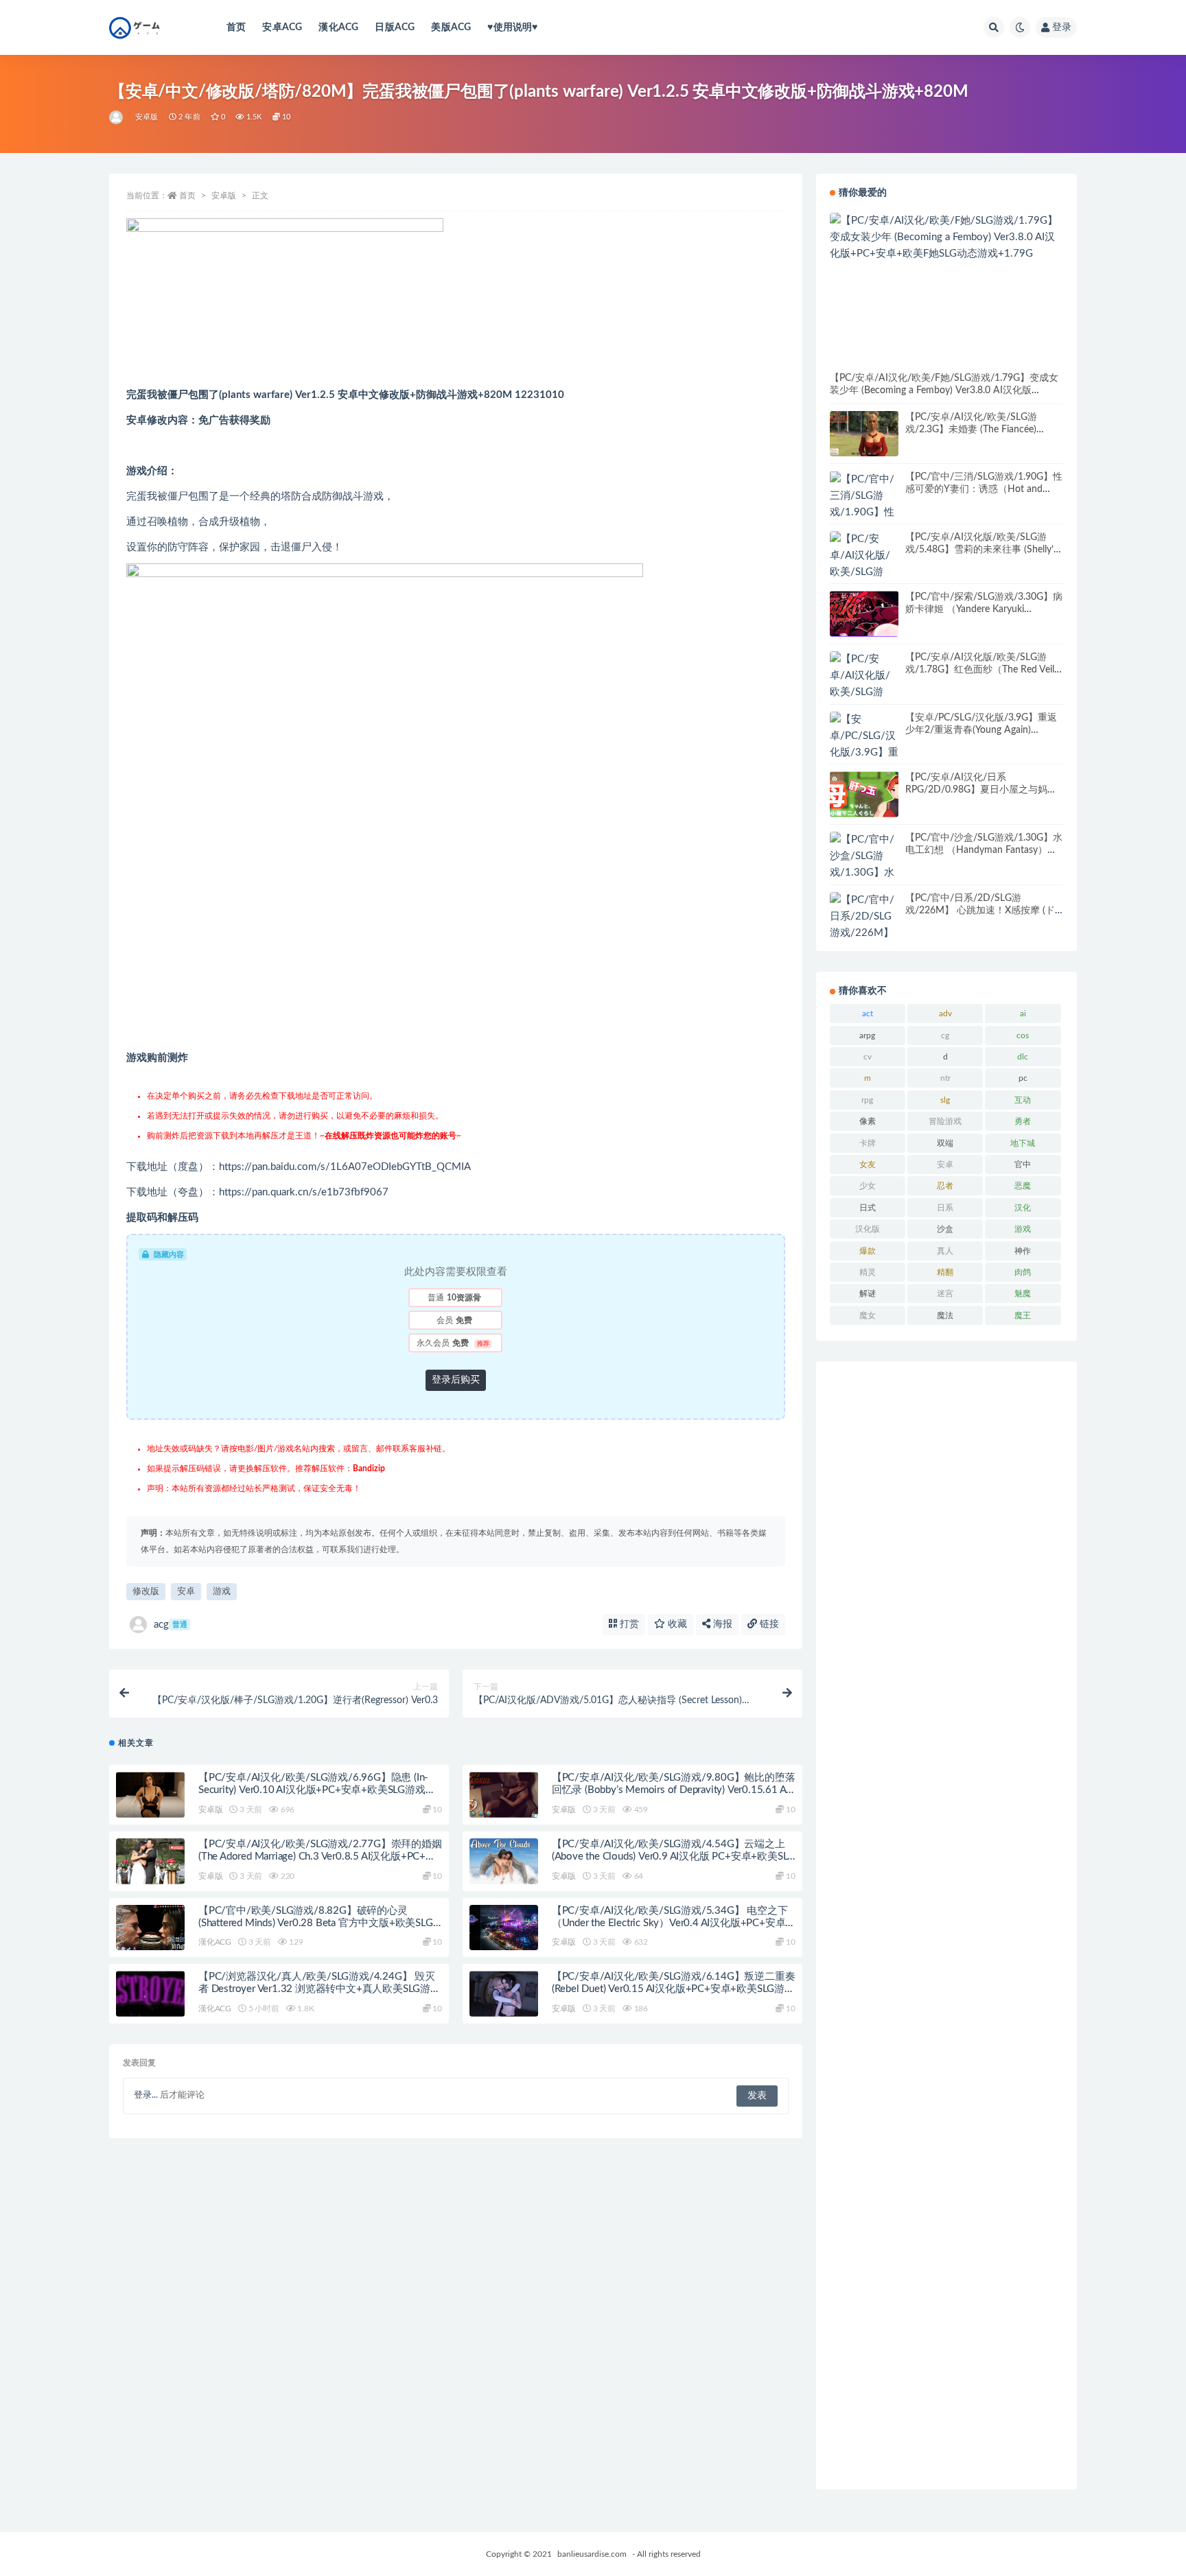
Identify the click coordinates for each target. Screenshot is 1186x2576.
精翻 (945, 1272)
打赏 (628, 1624)
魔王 (1023, 1315)
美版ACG (451, 27)
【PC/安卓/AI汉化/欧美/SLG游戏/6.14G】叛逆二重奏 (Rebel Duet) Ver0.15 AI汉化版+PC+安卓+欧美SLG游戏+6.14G (674, 1989)
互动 (1023, 1100)
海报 (721, 1624)
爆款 (868, 1251)
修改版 (146, 1592)
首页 (236, 27)
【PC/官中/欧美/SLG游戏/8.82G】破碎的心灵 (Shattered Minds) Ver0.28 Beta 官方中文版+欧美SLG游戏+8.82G (316, 1923)
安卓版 (147, 117)
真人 (945, 1251)
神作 (1023, 1251)
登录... (146, 2095)
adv (945, 1014)
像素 (868, 1121)
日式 (868, 1208)
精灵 (868, 1272)
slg (945, 1100)
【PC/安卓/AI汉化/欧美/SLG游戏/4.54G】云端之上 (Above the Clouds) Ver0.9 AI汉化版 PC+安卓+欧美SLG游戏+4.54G (673, 1857)
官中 (1023, 1164)
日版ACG (395, 27)
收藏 (676, 1624)
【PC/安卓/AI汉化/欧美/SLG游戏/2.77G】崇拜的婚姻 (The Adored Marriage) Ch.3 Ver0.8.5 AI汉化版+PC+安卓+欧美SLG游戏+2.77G (320, 1857)
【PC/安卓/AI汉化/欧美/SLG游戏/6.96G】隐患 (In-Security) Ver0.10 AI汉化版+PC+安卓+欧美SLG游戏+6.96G (313, 1790)
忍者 (945, 1186)
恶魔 (1023, 1186)
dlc (1023, 1057)
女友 (868, 1164)
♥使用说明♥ (512, 27)
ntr (945, 1078)
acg (171, 1625)
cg (945, 1035)
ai (1023, 1014)
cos (1023, 1035)
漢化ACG (338, 27)
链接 (768, 1624)
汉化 (1023, 1208)
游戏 (222, 1592)
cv (868, 1057)
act (868, 1014)
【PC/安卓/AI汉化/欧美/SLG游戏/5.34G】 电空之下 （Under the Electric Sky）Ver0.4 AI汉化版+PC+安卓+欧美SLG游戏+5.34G (670, 1923)
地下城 (1023, 1143)
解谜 (868, 1293)
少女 (868, 1186)
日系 (945, 1208)
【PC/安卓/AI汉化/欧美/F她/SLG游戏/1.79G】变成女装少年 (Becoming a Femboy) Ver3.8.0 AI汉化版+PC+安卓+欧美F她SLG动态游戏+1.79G (944, 390)
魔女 (868, 1315)
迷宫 (945, 1293)
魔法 (945, 1315)
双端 (945, 1143)
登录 (1062, 27)
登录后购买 (456, 1380)
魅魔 (1023, 1293)
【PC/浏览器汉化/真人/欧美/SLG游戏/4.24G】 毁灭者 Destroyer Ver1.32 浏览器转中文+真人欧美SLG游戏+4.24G (319, 1989)
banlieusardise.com (592, 2554)
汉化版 (868, 1229)
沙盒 (945, 1229)
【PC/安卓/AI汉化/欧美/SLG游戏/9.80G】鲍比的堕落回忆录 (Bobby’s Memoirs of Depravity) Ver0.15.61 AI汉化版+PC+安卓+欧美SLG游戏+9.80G (674, 1790)
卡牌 (868, 1143)
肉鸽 (1023, 1272)
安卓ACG (282, 27)
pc (1023, 1078)
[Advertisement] (946, 1925)
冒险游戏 (945, 1121)
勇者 (1023, 1121)
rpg (867, 1100)
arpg (867, 1035)
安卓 (186, 1592)
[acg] (117, 117)
